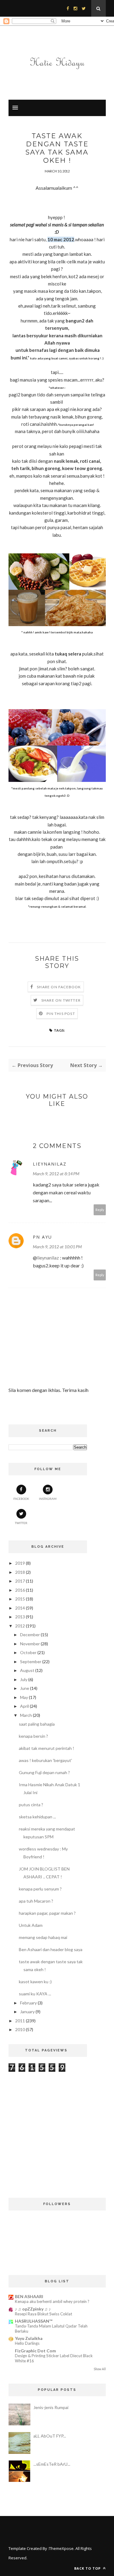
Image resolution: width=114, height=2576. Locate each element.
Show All (100, 2369)
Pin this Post (61, 1014)
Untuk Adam (31, 1925)
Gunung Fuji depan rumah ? (44, 1772)
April (24, 1706)
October (28, 1652)
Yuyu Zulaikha (29, 2338)
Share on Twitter (61, 1000)
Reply (100, 1210)
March (26, 1715)
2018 (20, 1572)
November (30, 1644)
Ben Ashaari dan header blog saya (51, 1949)
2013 (20, 1617)
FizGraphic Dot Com (35, 2351)
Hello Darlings (27, 2343)
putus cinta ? (31, 1805)
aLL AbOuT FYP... (50, 2436)
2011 (20, 2021)
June (25, 1688)
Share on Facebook (59, 987)
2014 (20, 1608)
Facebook (21, 1499)
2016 (20, 1590)
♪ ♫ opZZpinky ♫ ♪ (33, 2309)
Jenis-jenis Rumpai (51, 2407)
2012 (20, 1626)
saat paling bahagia (37, 1724)
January (27, 2012)
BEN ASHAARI (29, 2296)
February (28, 2003)
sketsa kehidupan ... (37, 1817)
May (24, 1697)
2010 (20, 2029)
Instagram (48, 1499)
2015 (20, 1599)
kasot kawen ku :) (35, 1982)
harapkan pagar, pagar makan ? (47, 1913)
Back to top (88, 2568)
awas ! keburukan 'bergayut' (45, 1760)
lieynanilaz (50, 1164)
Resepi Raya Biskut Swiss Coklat (43, 2314)
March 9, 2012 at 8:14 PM (56, 1174)
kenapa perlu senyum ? (40, 1889)
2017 (20, 1581)
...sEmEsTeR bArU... (52, 2464)
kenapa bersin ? (33, 1736)
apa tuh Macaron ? (36, 1901)
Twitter (21, 1523)
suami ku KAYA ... (35, 1994)
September (31, 1662)
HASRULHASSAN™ (34, 2321)
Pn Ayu (42, 1237)
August (27, 1670)
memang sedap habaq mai (43, 1937)
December (30, 1635)
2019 (20, 1563)
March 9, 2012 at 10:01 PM (57, 1247)
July (24, 1679)
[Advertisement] (48, 2121)
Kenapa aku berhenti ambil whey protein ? (52, 2301)
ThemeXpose (61, 2548)
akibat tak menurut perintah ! (47, 1748)
